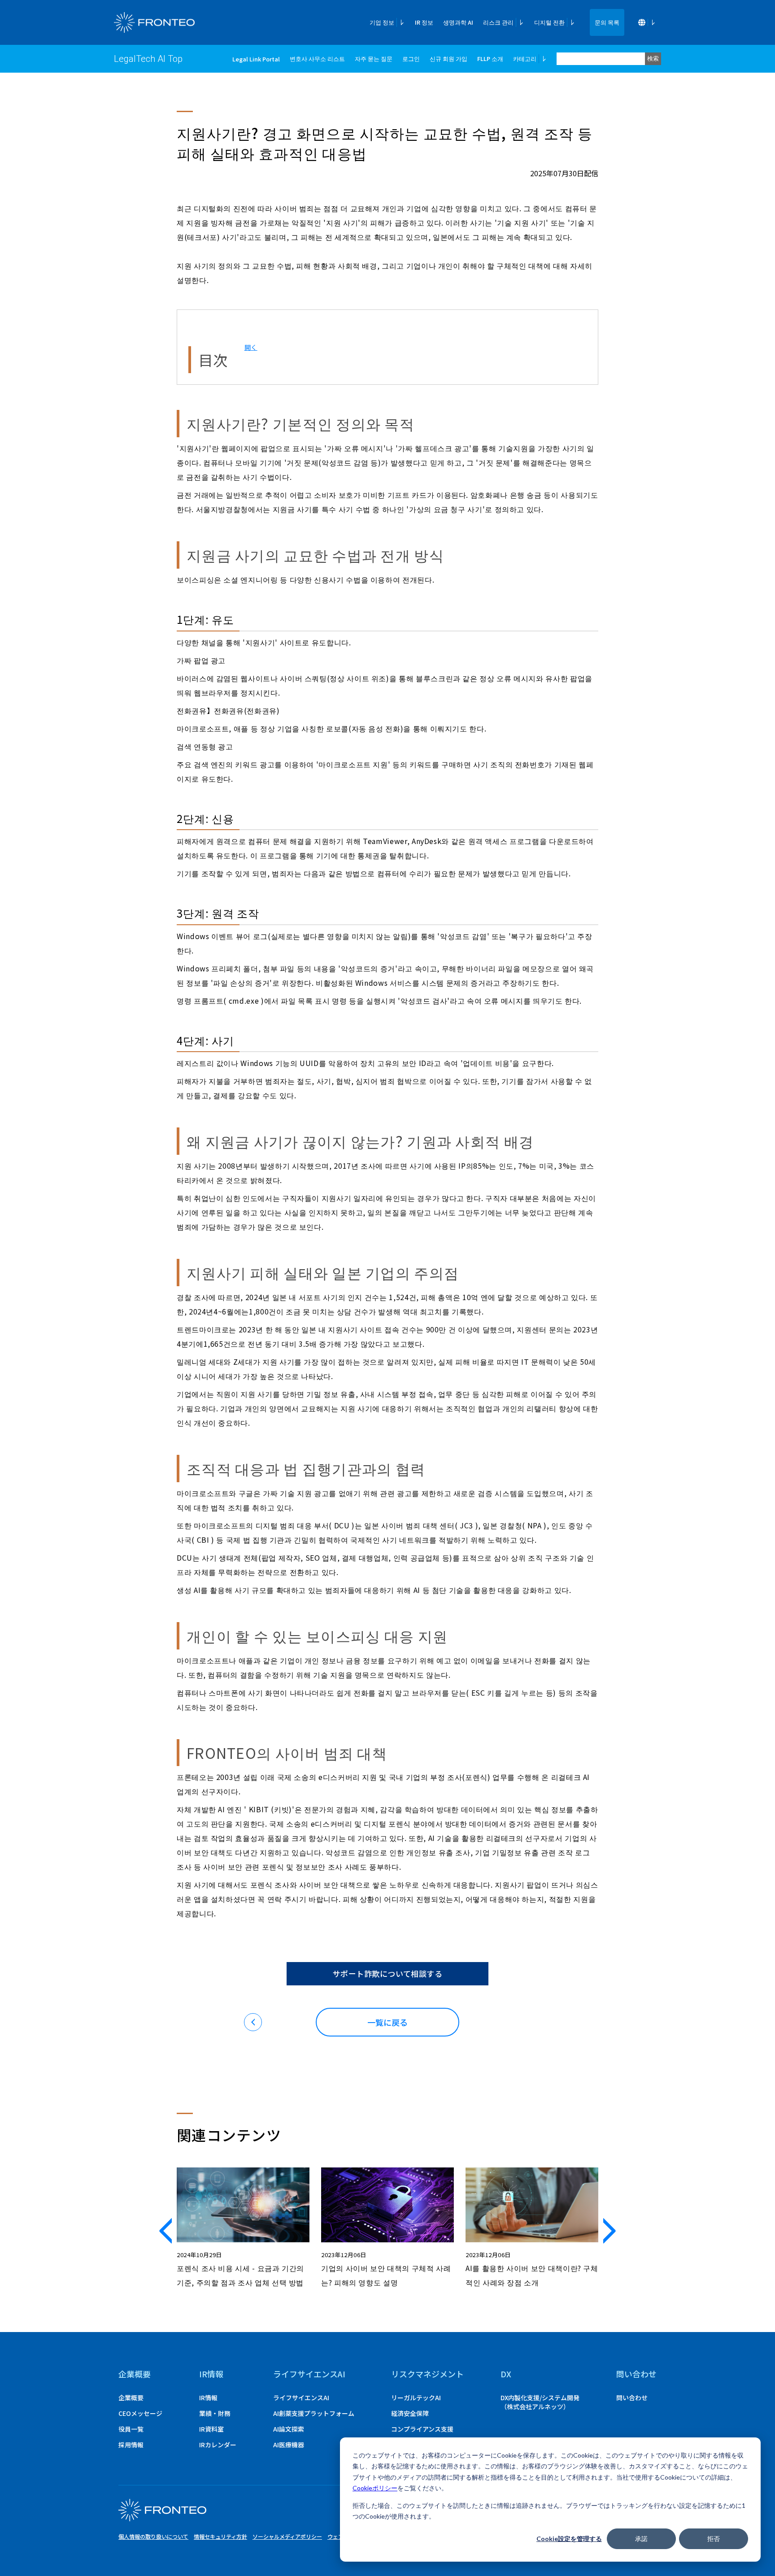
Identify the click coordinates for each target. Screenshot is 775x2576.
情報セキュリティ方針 (220, 2536)
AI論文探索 (289, 2429)
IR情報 (208, 2398)
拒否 (714, 2539)
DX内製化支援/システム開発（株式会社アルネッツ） (540, 2402)
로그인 (411, 59)
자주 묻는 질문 (374, 59)
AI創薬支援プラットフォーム (314, 2413)
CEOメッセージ (140, 2413)
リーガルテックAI (416, 2398)
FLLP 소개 (490, 59)
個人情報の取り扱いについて (153, 2536)
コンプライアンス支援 (422, 2429)
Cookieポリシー (375, 2488)
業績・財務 (215, 2413)
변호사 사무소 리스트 (317, 59)
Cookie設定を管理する (569, 2539)
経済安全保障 (410, 2413)
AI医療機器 (289, 2445)
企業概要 (135, 2374)
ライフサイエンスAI (301, 2398)
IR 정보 (424, 22)
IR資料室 (211, 2429)
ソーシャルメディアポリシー (287, 2536)
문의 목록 (607, 22)
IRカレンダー (218, 2445)
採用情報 (131, 2445)
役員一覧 (131, 2429)
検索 (653, 59)
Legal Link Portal (256, 59)
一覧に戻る (387, 2022)
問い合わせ (632, 2398)
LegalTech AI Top (148, 59)
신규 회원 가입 (448, 59)
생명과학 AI (458, 22)
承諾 (641, 2539)
